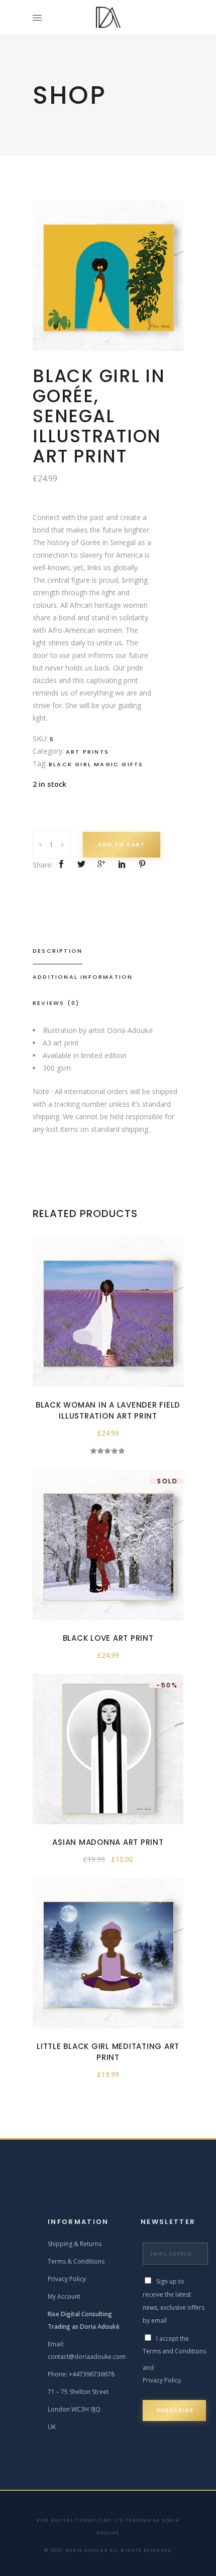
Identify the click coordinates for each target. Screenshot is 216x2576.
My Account (64, 2296)
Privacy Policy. (163, 2380)
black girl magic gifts (96, 764)
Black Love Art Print (108, 1638)
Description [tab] (58, 951)
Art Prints (87, 752)
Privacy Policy (67, 2279)
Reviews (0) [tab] (56, 1003)
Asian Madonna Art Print (108, 1842)
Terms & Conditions (76, 2261)
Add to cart (122, 845)
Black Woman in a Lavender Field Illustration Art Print (108, 1410)
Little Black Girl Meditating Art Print (108, 2052)
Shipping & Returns (75, 2244)
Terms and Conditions (174, 2351)
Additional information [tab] (83, 977)
